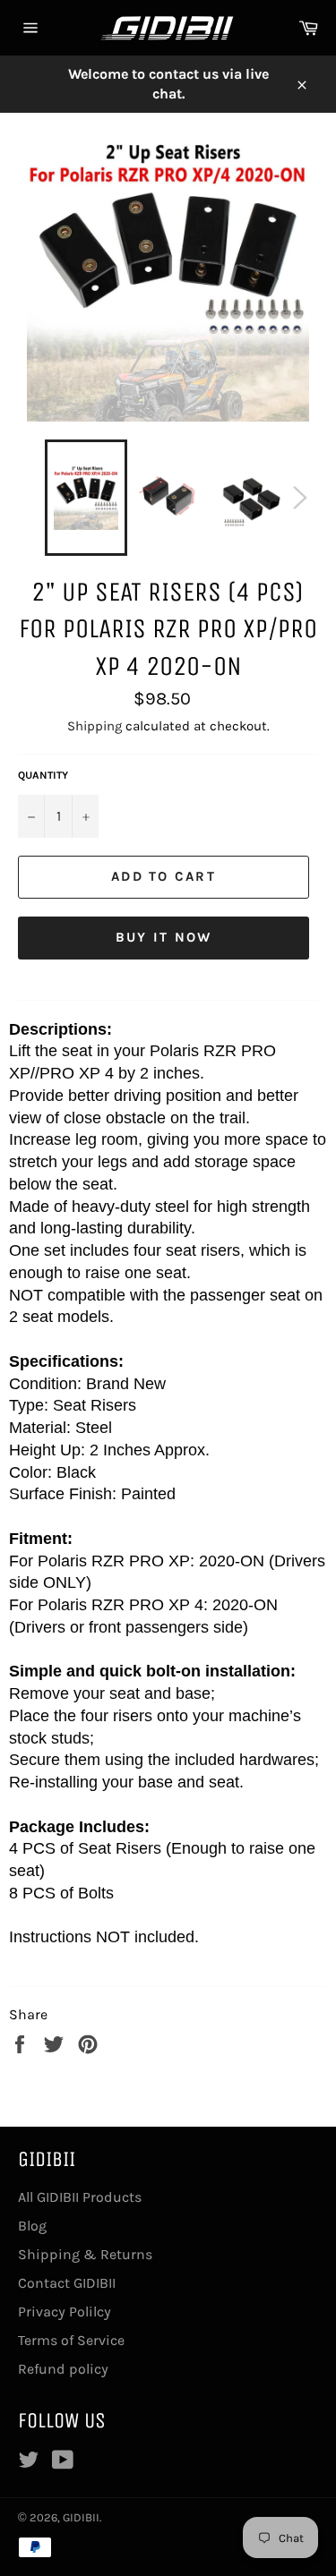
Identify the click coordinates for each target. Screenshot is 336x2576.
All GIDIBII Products (80, 2197)
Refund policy (63, 2369)
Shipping (95, 726)
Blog (32, 2226)
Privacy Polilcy (65, 2312)
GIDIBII (81, 2517)
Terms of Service (71, 2340)
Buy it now (164, 937)
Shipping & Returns (85, 2254)
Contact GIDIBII (67, 2283)
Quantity (43, 775)
